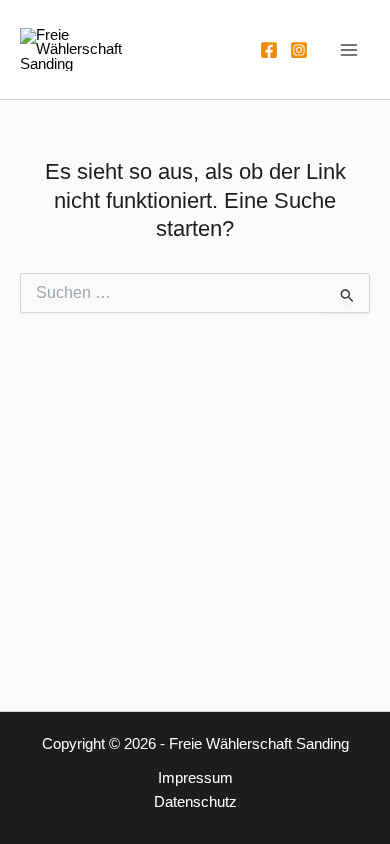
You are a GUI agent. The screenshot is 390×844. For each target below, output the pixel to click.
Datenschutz (195, 802)
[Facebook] (269, 50)
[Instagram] (299, 50)
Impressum (195, 778)
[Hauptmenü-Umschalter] (349, 50)
